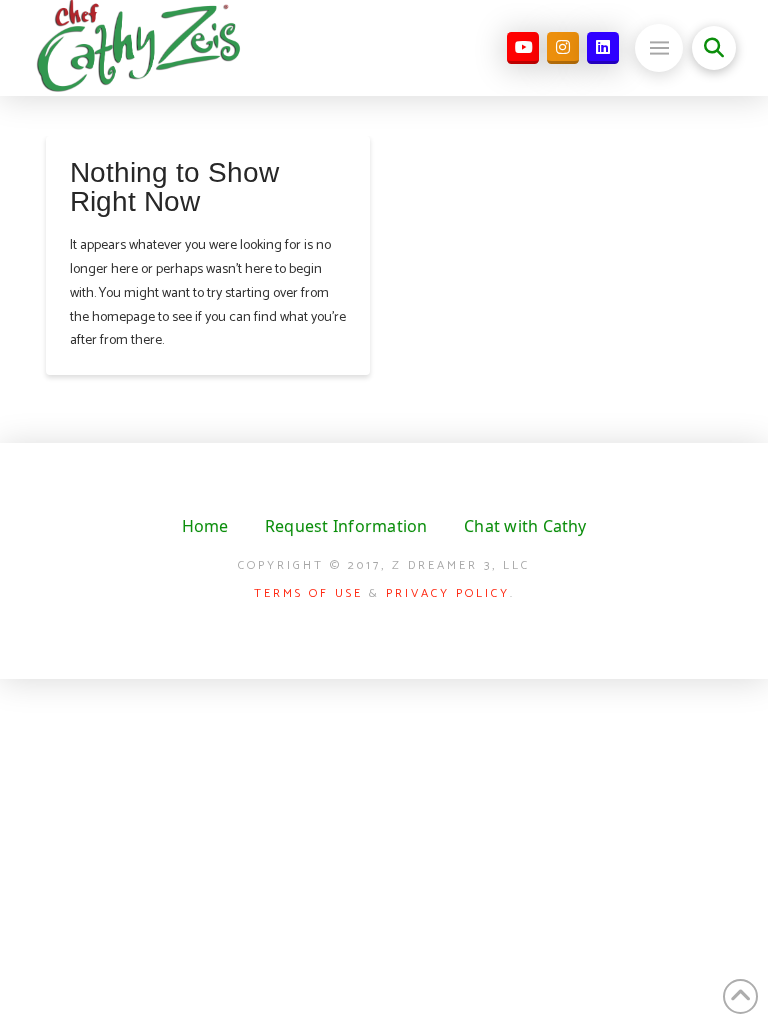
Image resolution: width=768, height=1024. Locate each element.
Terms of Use (308, 593)
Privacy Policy (448, 593)
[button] (659, 48)
